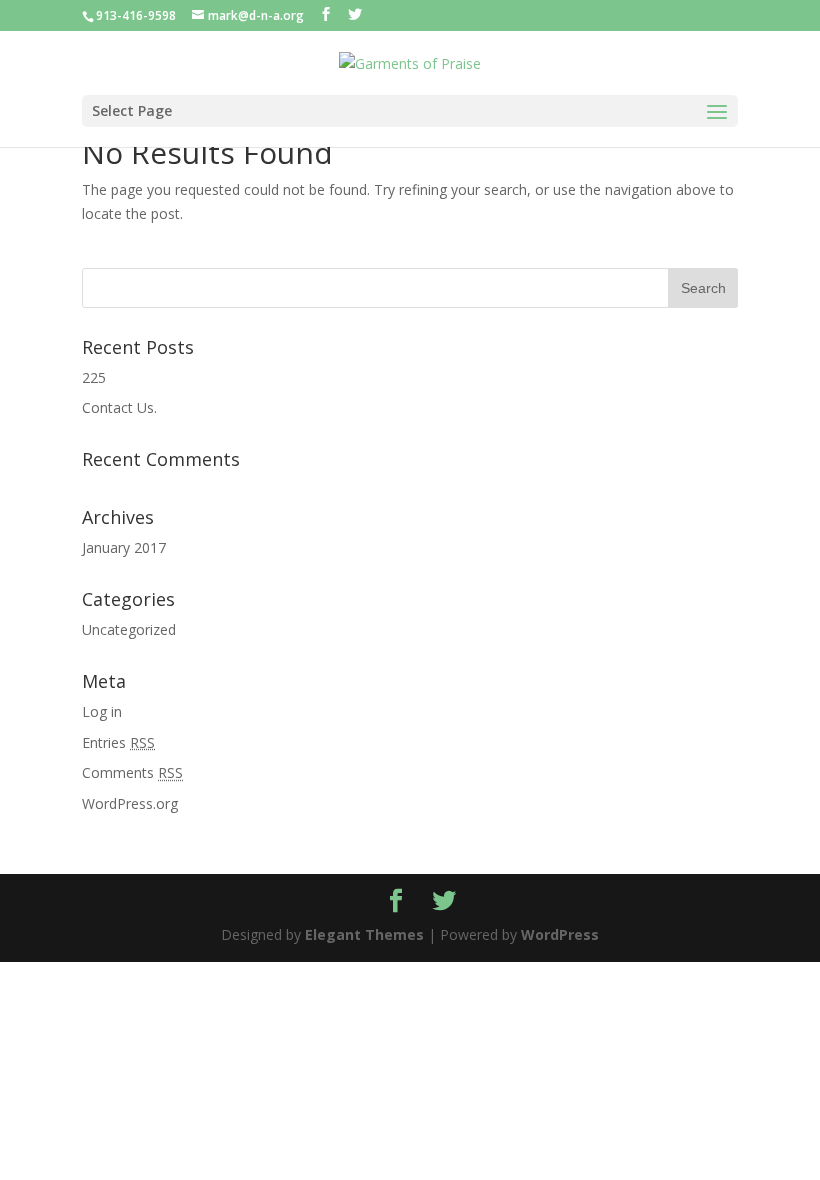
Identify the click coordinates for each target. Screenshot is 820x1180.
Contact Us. (119, 407)
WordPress (560, 934)
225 (94, 377)
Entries (118, 742)
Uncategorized (129, 629)
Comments (132, 772)
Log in (102, 711)
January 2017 (124, 547)
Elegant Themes (364, 934)
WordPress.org (130, 803)
